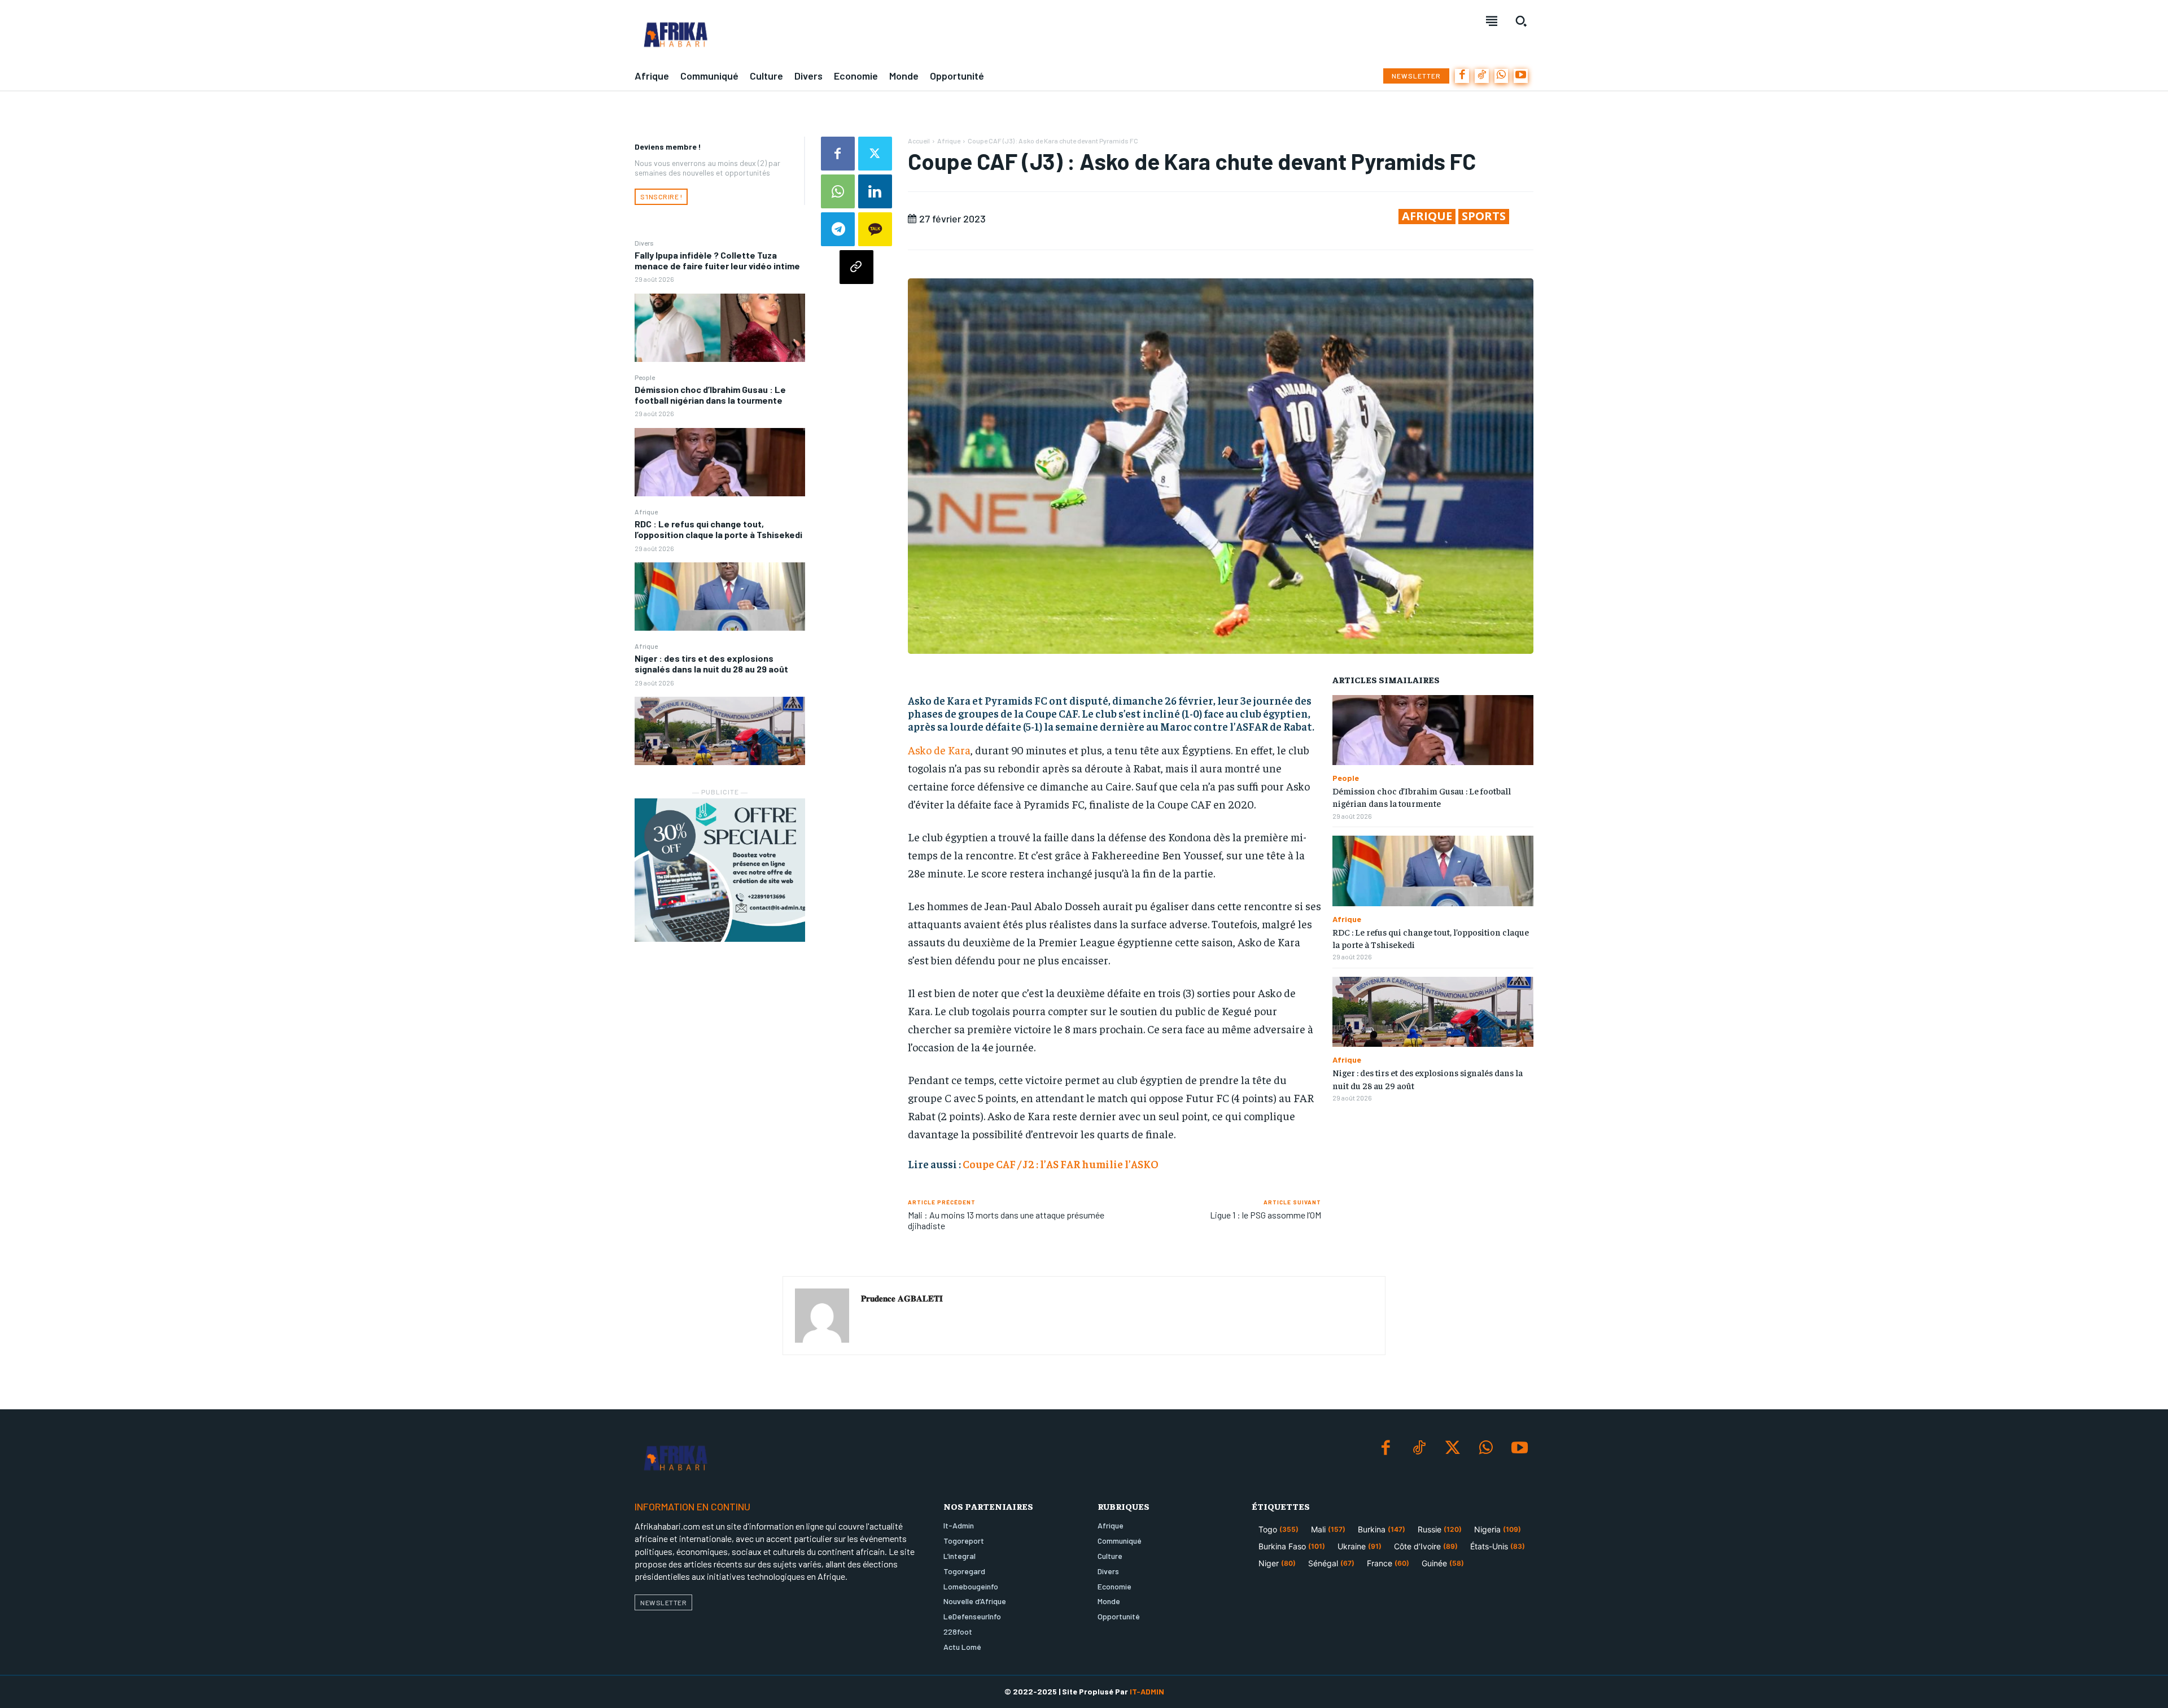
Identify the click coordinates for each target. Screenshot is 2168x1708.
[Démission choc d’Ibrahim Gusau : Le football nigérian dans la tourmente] (720, 462)
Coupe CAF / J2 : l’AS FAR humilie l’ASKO (1061, 1164)
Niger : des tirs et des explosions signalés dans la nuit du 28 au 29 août (711, 663)
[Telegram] (838, 229)
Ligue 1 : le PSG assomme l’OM (1266, 1215)
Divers (644, 243)
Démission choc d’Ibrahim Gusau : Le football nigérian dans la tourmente (710, 395)
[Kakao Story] (875, 229)
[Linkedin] (875, 191)
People (645, 377)
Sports (1484, 216)
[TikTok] (1482, 76)
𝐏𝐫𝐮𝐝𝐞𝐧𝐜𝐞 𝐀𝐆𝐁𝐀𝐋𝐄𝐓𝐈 (902, 1298)
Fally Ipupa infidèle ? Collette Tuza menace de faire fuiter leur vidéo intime (717, 260)
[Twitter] (875, 154)
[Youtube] (1521, 76)
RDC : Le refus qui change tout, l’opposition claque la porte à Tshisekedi (718, 529)
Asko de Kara (939, 750)
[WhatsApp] (1502, 76)
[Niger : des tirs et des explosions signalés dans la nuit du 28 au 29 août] (720, 731)
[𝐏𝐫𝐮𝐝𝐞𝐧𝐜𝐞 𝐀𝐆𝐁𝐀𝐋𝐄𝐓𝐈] (822, 1316)
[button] (1521, 21)
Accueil (919, 141)
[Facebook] (1462, 76)
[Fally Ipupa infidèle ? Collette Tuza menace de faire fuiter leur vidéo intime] (720, 328)
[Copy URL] (856, 267)
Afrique (646, 512)
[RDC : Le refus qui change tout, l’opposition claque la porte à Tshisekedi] (720, 597)
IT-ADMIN (1147, 1691)
